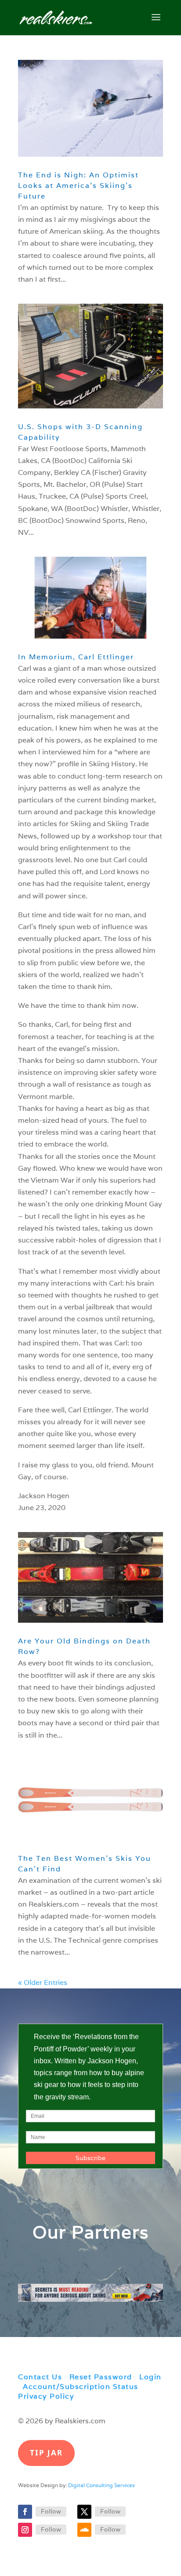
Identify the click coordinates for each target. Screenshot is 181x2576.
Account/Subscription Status (81, 2387)
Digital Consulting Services (101, 2485)
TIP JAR (46, 2453)
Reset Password (101, 2377)
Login (150, 2377)
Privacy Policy (46, 2396)
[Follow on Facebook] (25, 2512)
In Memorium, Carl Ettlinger (76, 657)
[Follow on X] (84, 2512)
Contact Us (40, 2377)
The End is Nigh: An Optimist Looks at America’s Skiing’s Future (78, 186)
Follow (51, 2511)
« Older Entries (43, 1983)
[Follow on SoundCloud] (84, 2530)
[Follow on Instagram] (25, 2530)
